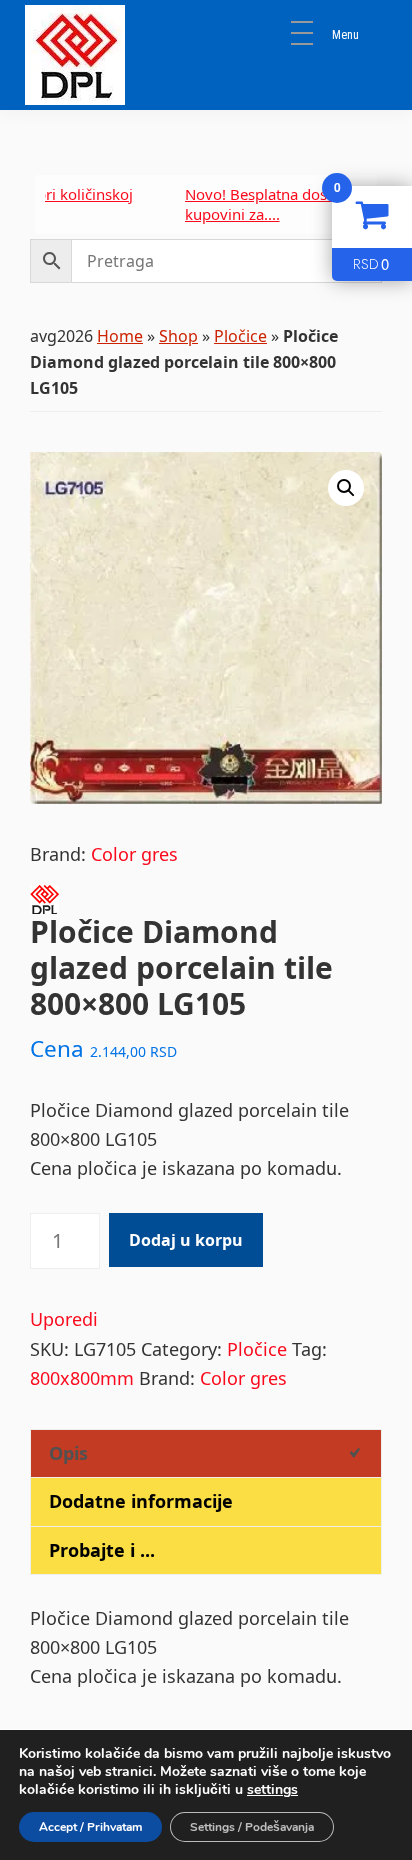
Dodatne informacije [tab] (141, 1501)
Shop (178, 336)
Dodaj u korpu (186, 1240)
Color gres (134, 854)
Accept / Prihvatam (90, 1827)
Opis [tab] (68, 1453)
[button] (346, 488)
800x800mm (82, 1378)
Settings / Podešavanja (252, 1827)
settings (272, 1790)
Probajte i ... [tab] (102, 1550)
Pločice (240, 336)
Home (120, 336)
